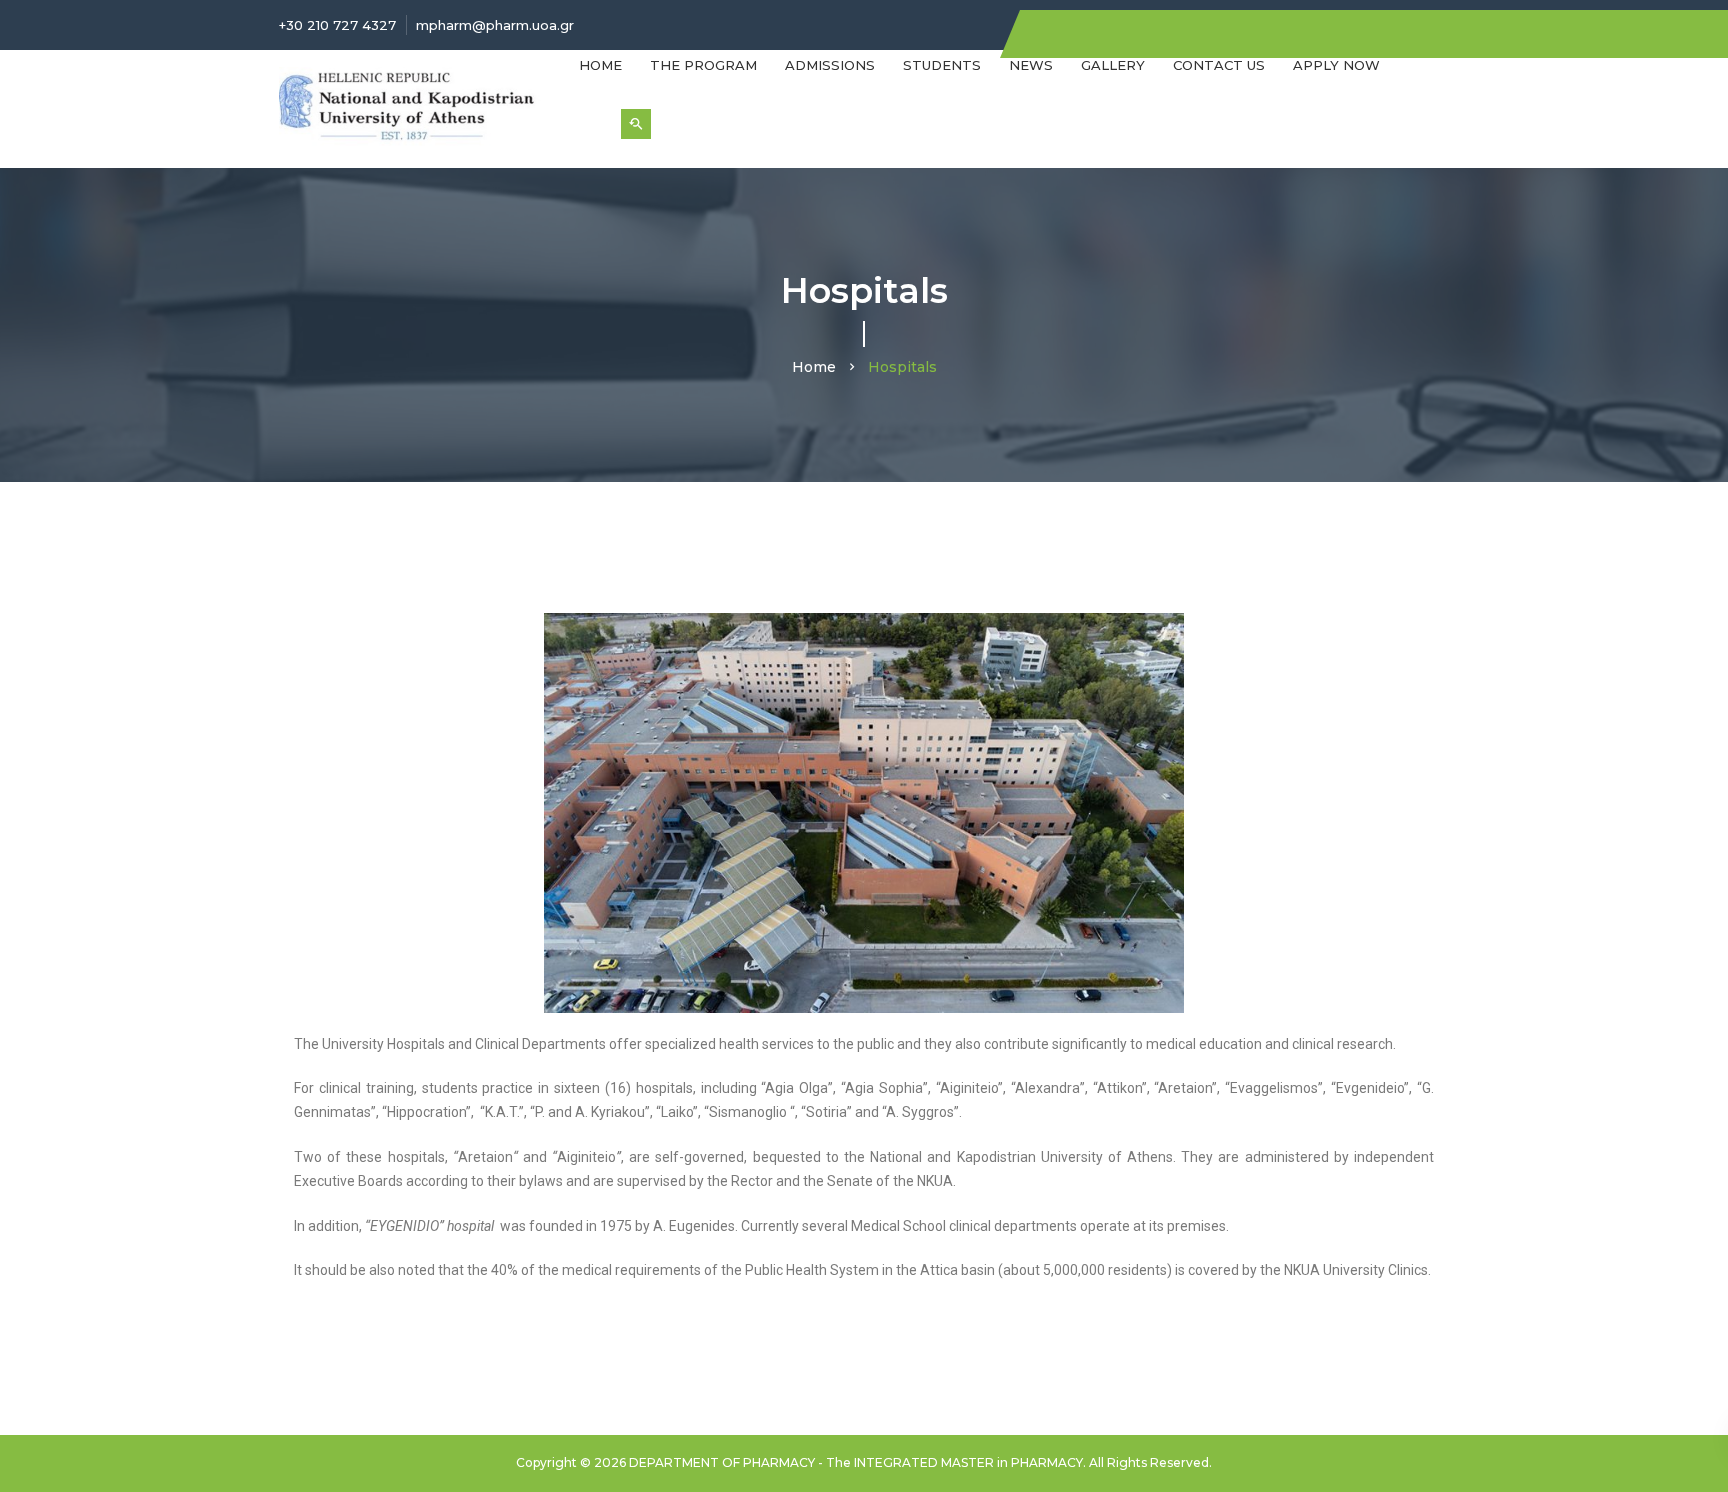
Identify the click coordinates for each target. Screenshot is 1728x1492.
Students (942, 65)
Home (600, 65)
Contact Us (1219, 65)
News (1031, 65)
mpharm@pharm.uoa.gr (495, 25)
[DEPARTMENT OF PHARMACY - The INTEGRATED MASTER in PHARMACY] (414, 106)
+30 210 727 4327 (337, 25)
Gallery (1113, 65)
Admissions (830, 65)
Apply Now (1336, 65)
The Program (703, 65)
